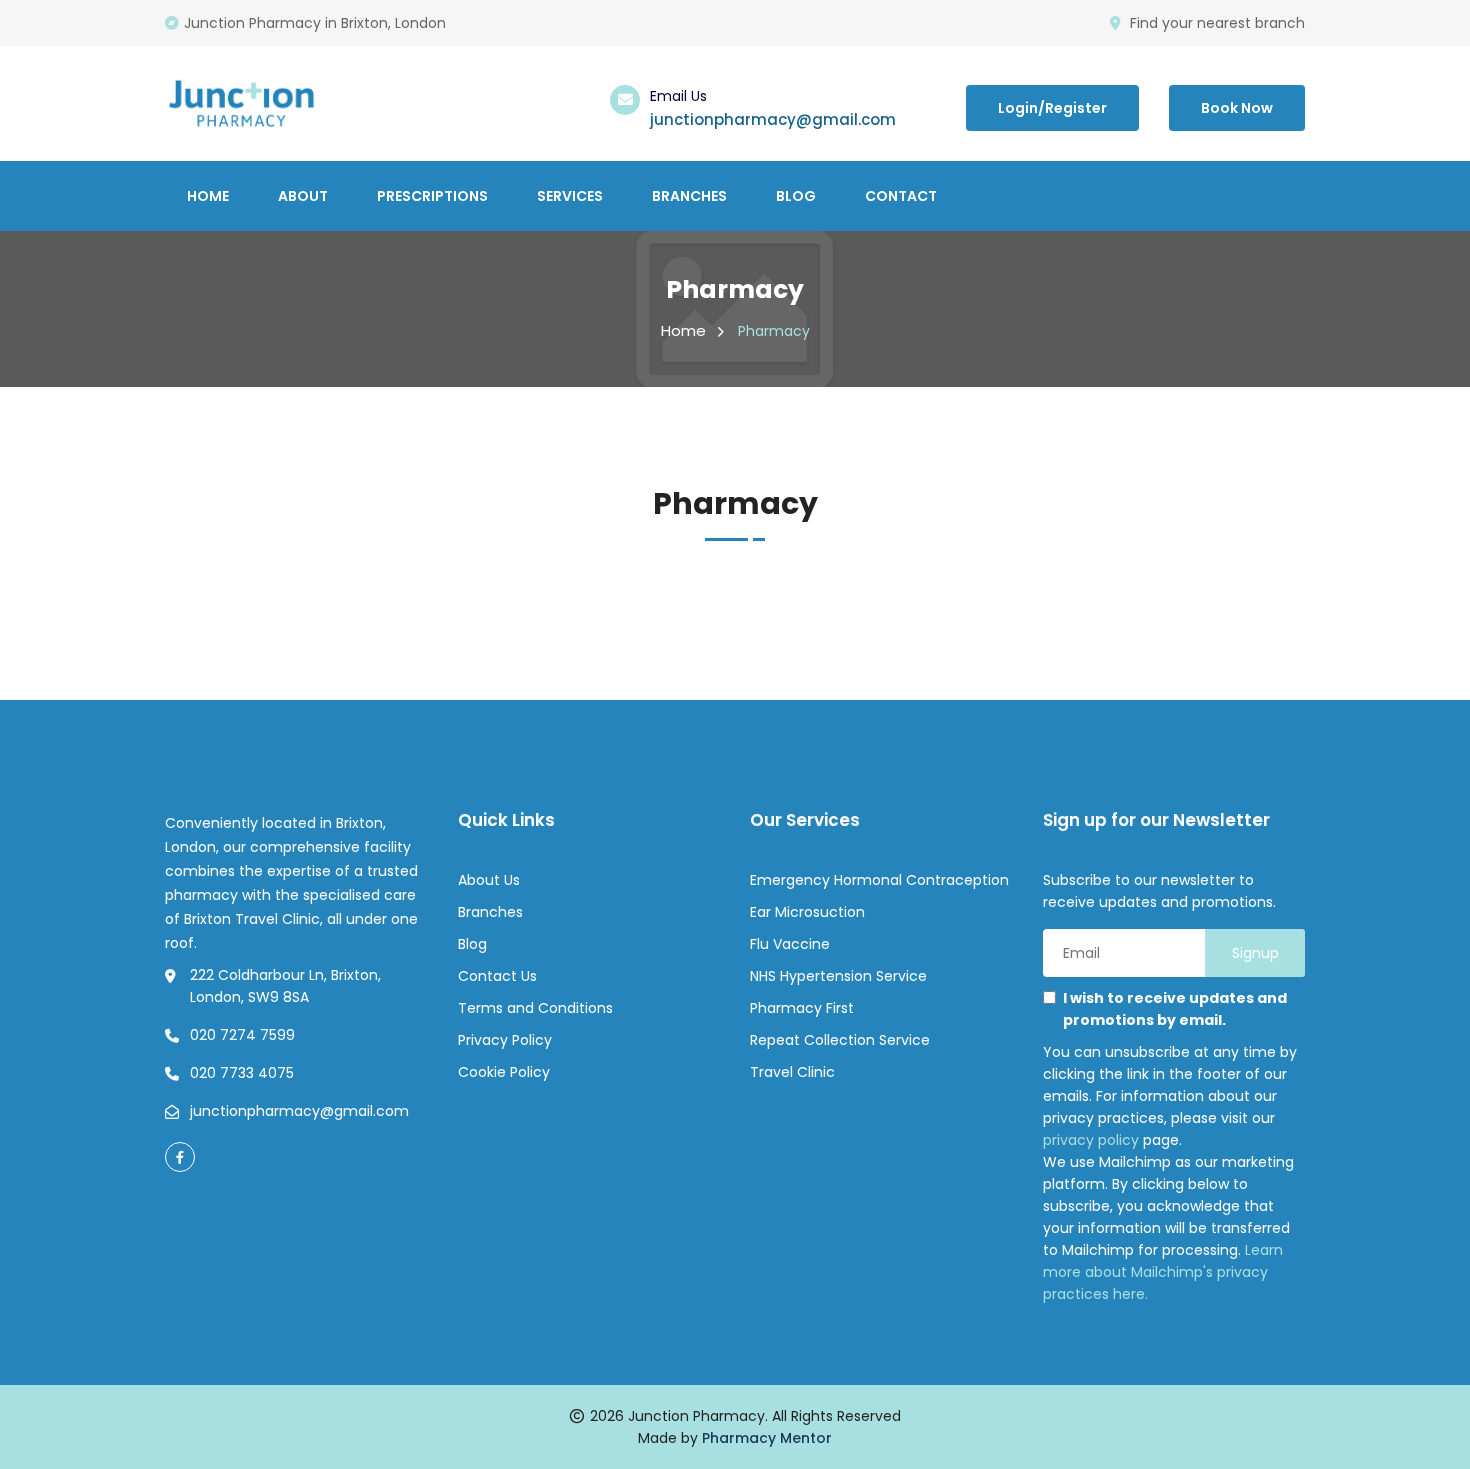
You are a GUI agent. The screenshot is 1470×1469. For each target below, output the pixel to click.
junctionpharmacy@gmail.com (773, 119)
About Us (489, 880)
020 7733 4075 (242, 1073)
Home (208, 196)
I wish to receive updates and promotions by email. (1175, 1009)
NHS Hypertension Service (838, 976)
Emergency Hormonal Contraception (879, 880)
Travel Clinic (792, 1072)
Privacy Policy (505, 1040)
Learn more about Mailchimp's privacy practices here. (1163, 1272)
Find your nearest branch (1217, 23)
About (303, 196)
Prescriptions (432, 196)
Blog (796, 196)
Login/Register (1052, 108)
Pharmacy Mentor (767, 1438)
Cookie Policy (504, 1072)
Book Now (1237, 108)
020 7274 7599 (242, 1035)
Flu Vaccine (790, 944)
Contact (901, 196)
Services (570, 196)
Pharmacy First (802, 1008)
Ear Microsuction (807, 912)
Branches (689, 196)
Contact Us (497, 976)
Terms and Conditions (535, 1008)
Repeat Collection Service (840, 1040)
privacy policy (1091, 1140)
